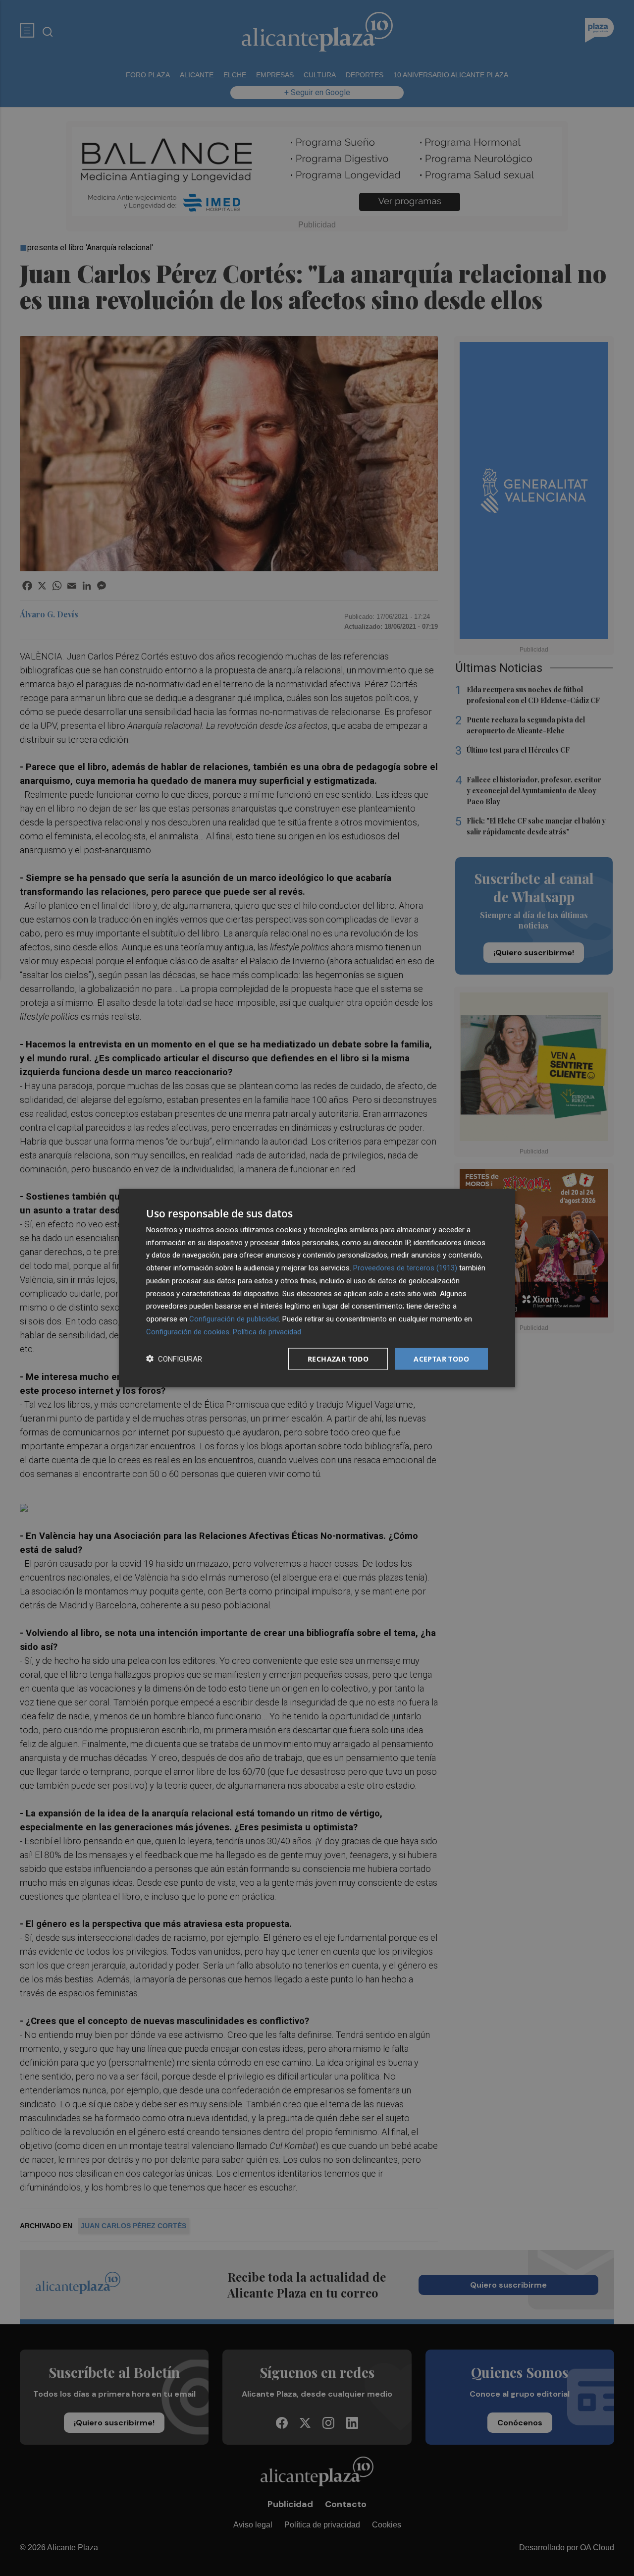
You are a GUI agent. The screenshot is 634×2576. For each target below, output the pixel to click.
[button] (174, 1359)
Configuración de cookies (188, 1331)
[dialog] (317, 1288)
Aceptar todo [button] (441, 1358)
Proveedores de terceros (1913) (405, 1268)
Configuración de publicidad (234, 1319)
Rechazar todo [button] (338, 1358)
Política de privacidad (267, 1331)
